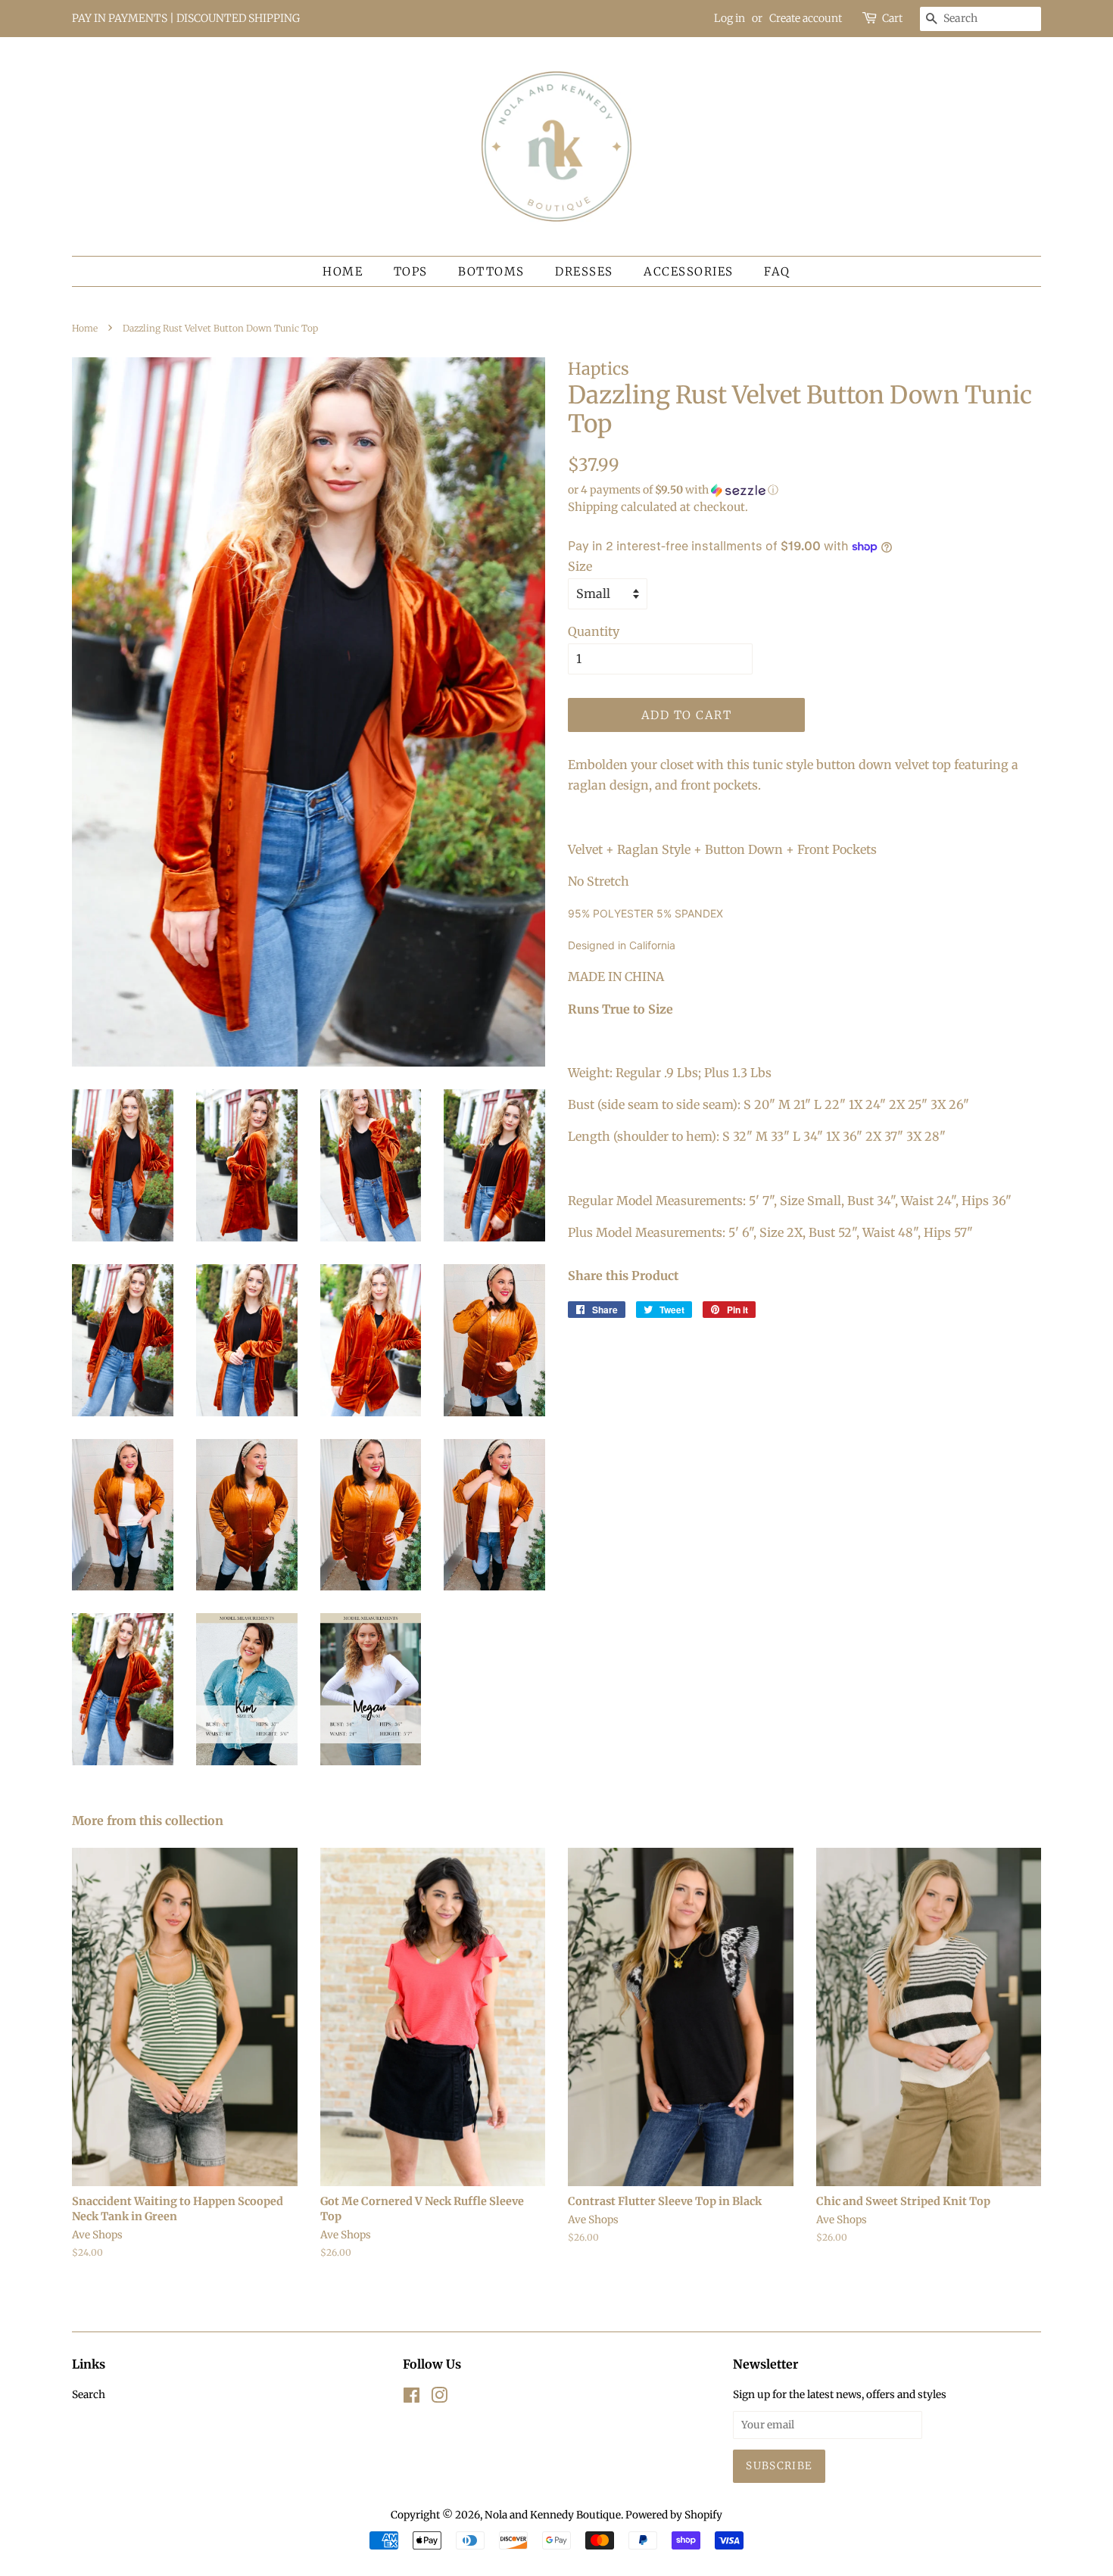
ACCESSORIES (689, 271)
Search (89, 2395)
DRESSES (584, 271)
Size (580, 566)
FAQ (777, 271)
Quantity (594, 631)
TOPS (411, 271)
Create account (806, 18)
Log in (730, 18)
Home (343, 271)
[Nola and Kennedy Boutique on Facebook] (412, 2398)
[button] (804, 490)
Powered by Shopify (674, 2515)
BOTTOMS (491, 271)
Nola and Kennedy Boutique (553, 2515)
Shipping (593, 507)
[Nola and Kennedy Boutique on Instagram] (439, 2398)
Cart (892, 18)
